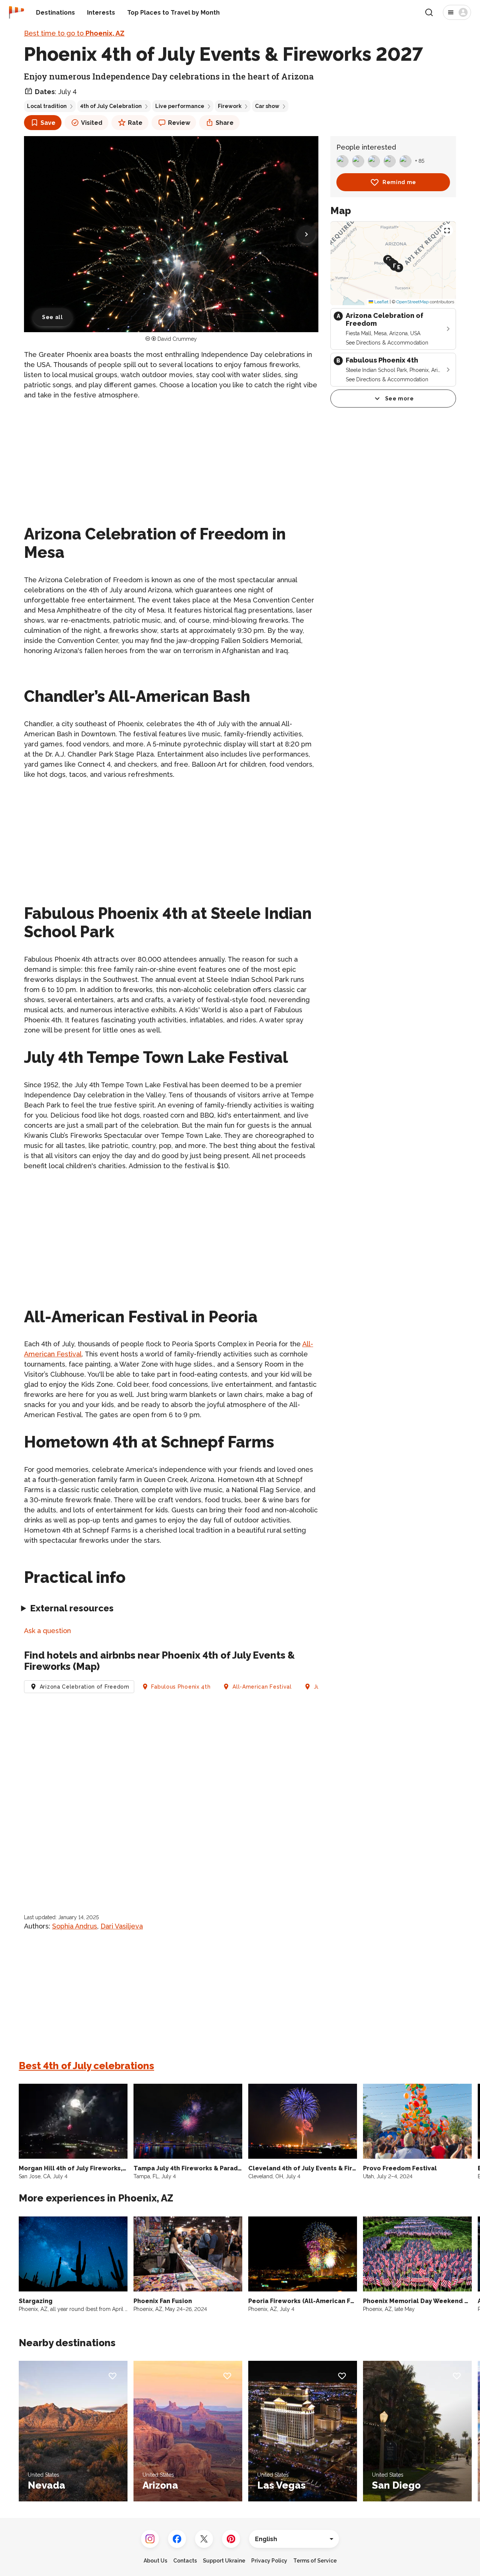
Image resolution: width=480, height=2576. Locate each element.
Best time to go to (74, 33)
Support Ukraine (224, 2561)
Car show (267, 106)
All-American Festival (262, 1687)
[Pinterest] (231, 2539)
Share (225, 123)
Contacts (185, 2561)
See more (400, 399)
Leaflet (381, 302)
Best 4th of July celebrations (86, 2066)
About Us (155, 2561)
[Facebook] (177, 2539)
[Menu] (457, 12)
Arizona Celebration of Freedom (85, 1687)
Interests (101, 13)
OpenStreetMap (412, 302)
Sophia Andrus (75, 1926)
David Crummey (177, 339)
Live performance (180, 106)
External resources (72, 1608)
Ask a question (47, 1631)
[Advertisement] (171, 459)
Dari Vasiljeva (122, 1926)
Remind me (399, 182)
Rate (135, 123)
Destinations (55, 13)
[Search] (429, 12)
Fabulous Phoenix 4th (181, 1687)
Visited (92, 123)
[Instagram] (150, 2539)
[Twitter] (204, 2539)
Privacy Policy (269, 2561)
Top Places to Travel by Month (173, 13)
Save (48, 123)
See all (52, 317)
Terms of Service (315, 2561)
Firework (230, 106)
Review (179, 123)
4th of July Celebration (111, 106)
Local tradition (47, 106)
